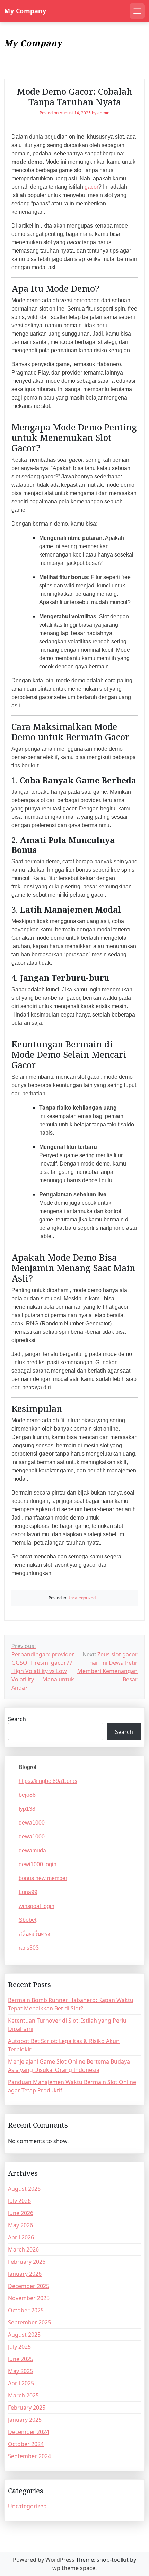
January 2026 (25, 2274)
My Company (25, 11)
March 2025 (23, 2395)
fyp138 (27, 1809)
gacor (91, 187)
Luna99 (28, 1892)
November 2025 (29, 2298)
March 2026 (23, 2249)
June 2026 (21, 2213)
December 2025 (29, 2286)
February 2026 (27, 2262)
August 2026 (24, 2189)
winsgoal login (37, 1906)
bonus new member (43, 1878)
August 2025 (24, 2335)
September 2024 (29, 2456)
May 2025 (20, 2371)
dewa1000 (32, 1823)
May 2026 (20, 2225)
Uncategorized (81, 1598)
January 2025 (25, 2420)
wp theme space (74, 2568)
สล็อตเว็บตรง (34, 1934)
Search (17, 1719)
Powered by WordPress (44, 2560)
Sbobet (28, 1920)
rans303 (29, 1948)
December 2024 (29, 2432)
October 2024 (26, 2444)
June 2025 (21, 2359)
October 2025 (26, 2310)
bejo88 (27, 1795)
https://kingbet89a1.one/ (48, 1781)
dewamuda (32, 1850)
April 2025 (21, 2383)
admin (103, 113)
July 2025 (19, 2347)
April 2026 (21, 2237)
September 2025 (29, 2322)
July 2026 (19, 2201)
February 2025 (27, 2408)
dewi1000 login (38, 1864)
